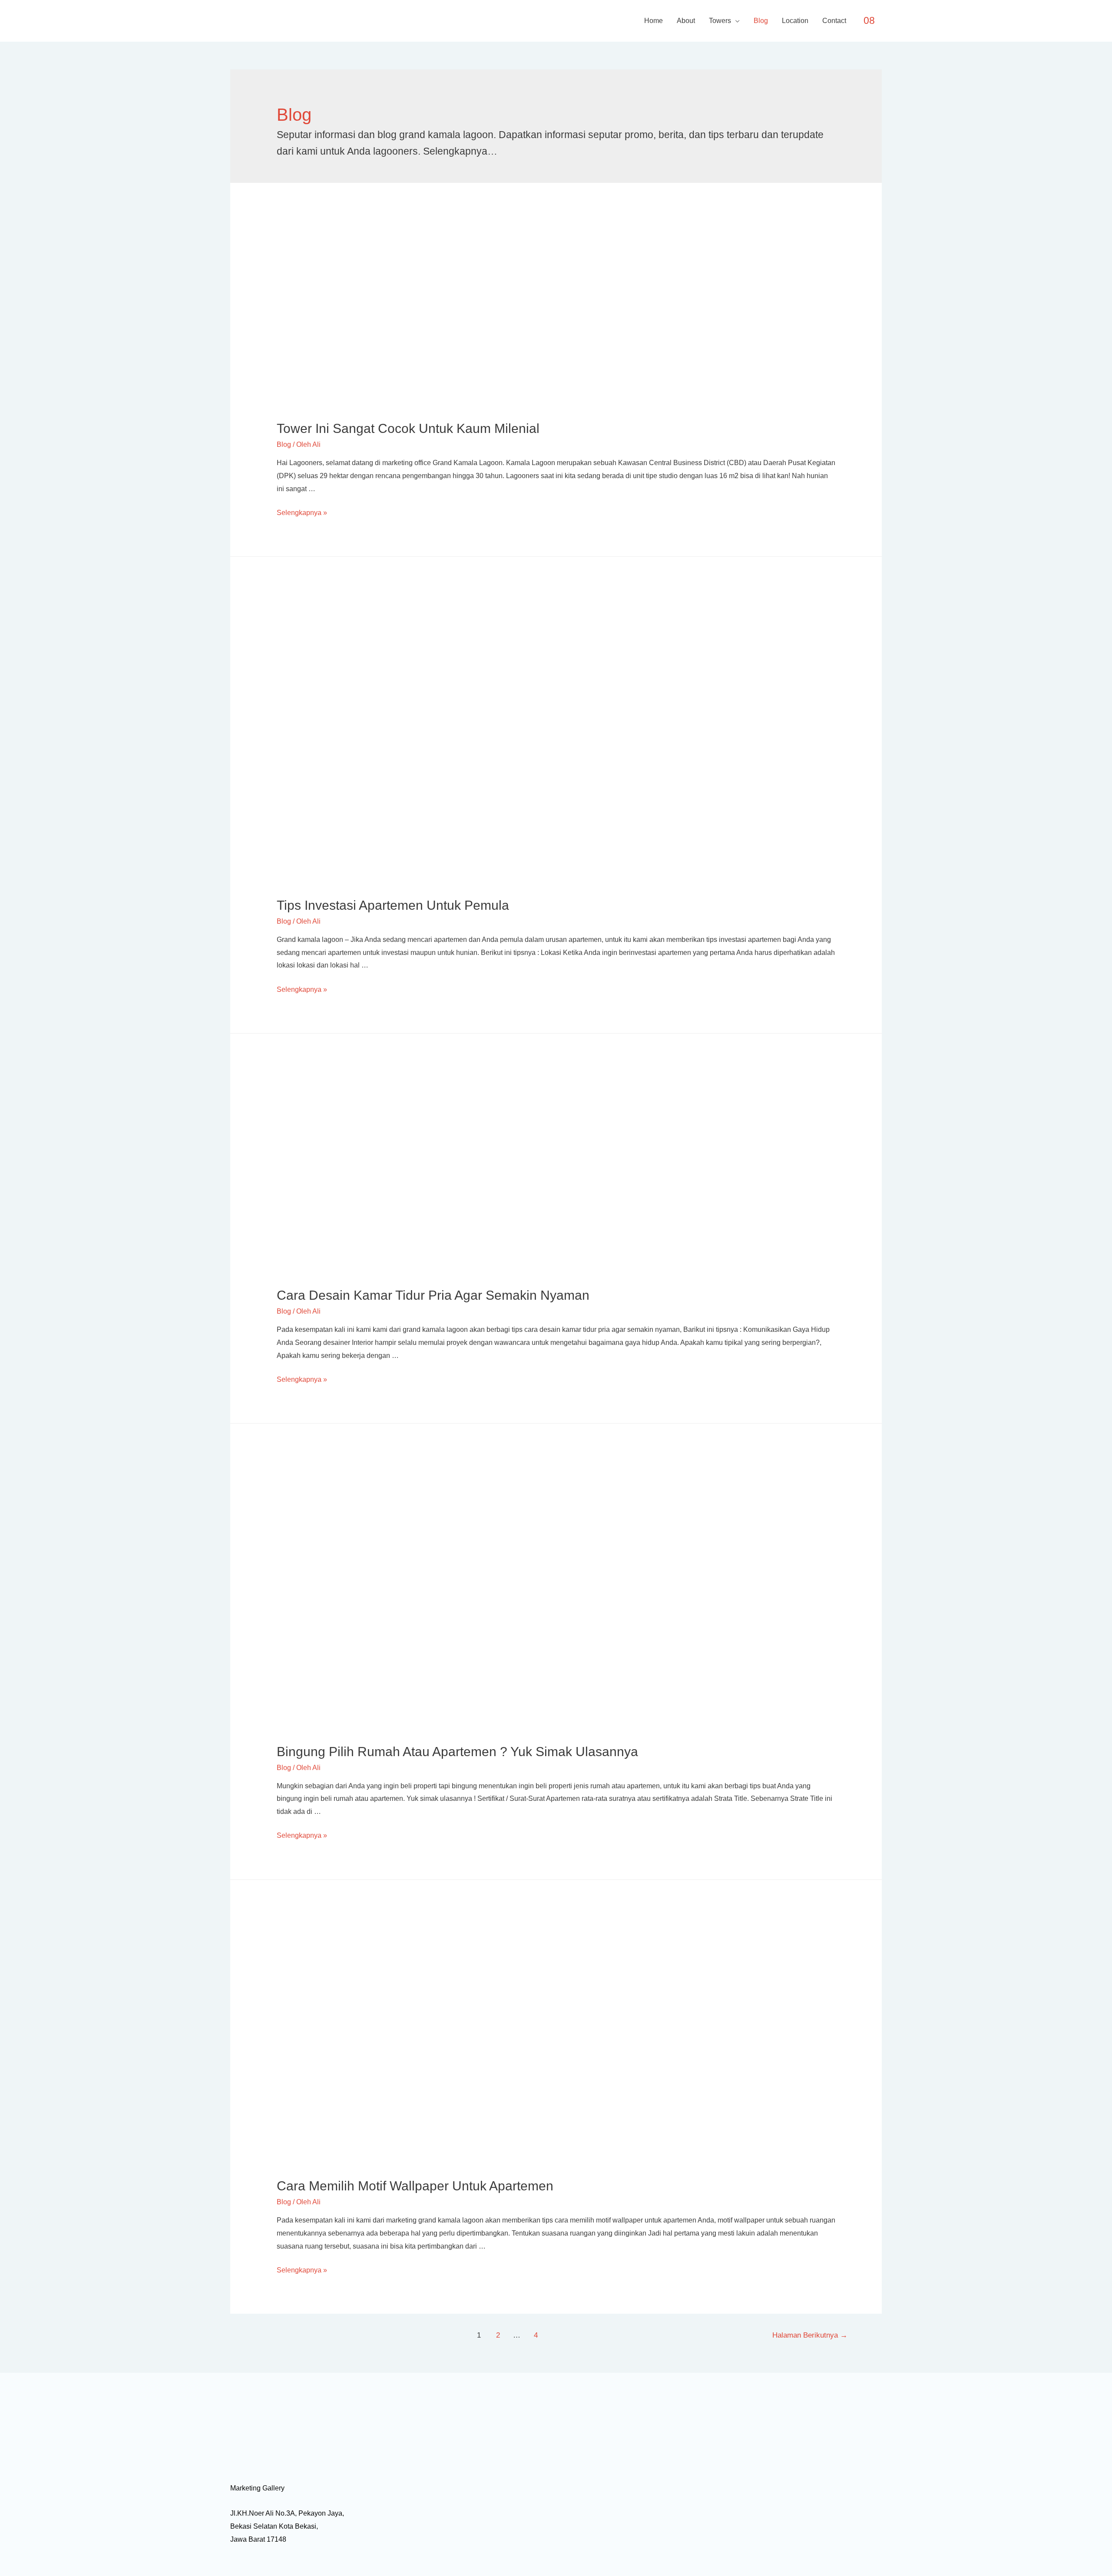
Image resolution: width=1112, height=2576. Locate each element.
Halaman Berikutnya (810, 2335)
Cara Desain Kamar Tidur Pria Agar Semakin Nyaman (433, 1295)
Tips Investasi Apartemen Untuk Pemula (393, 905)
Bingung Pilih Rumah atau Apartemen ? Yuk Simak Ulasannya (457, 1752)
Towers (720, 21)
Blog (761, 21)
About (686, 21)
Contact (834, 21)
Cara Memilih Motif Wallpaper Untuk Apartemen (415, 2186)
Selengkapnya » (302, 513)
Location (795, 21)
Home (654, 21)
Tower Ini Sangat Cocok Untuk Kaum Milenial (408, 428)
